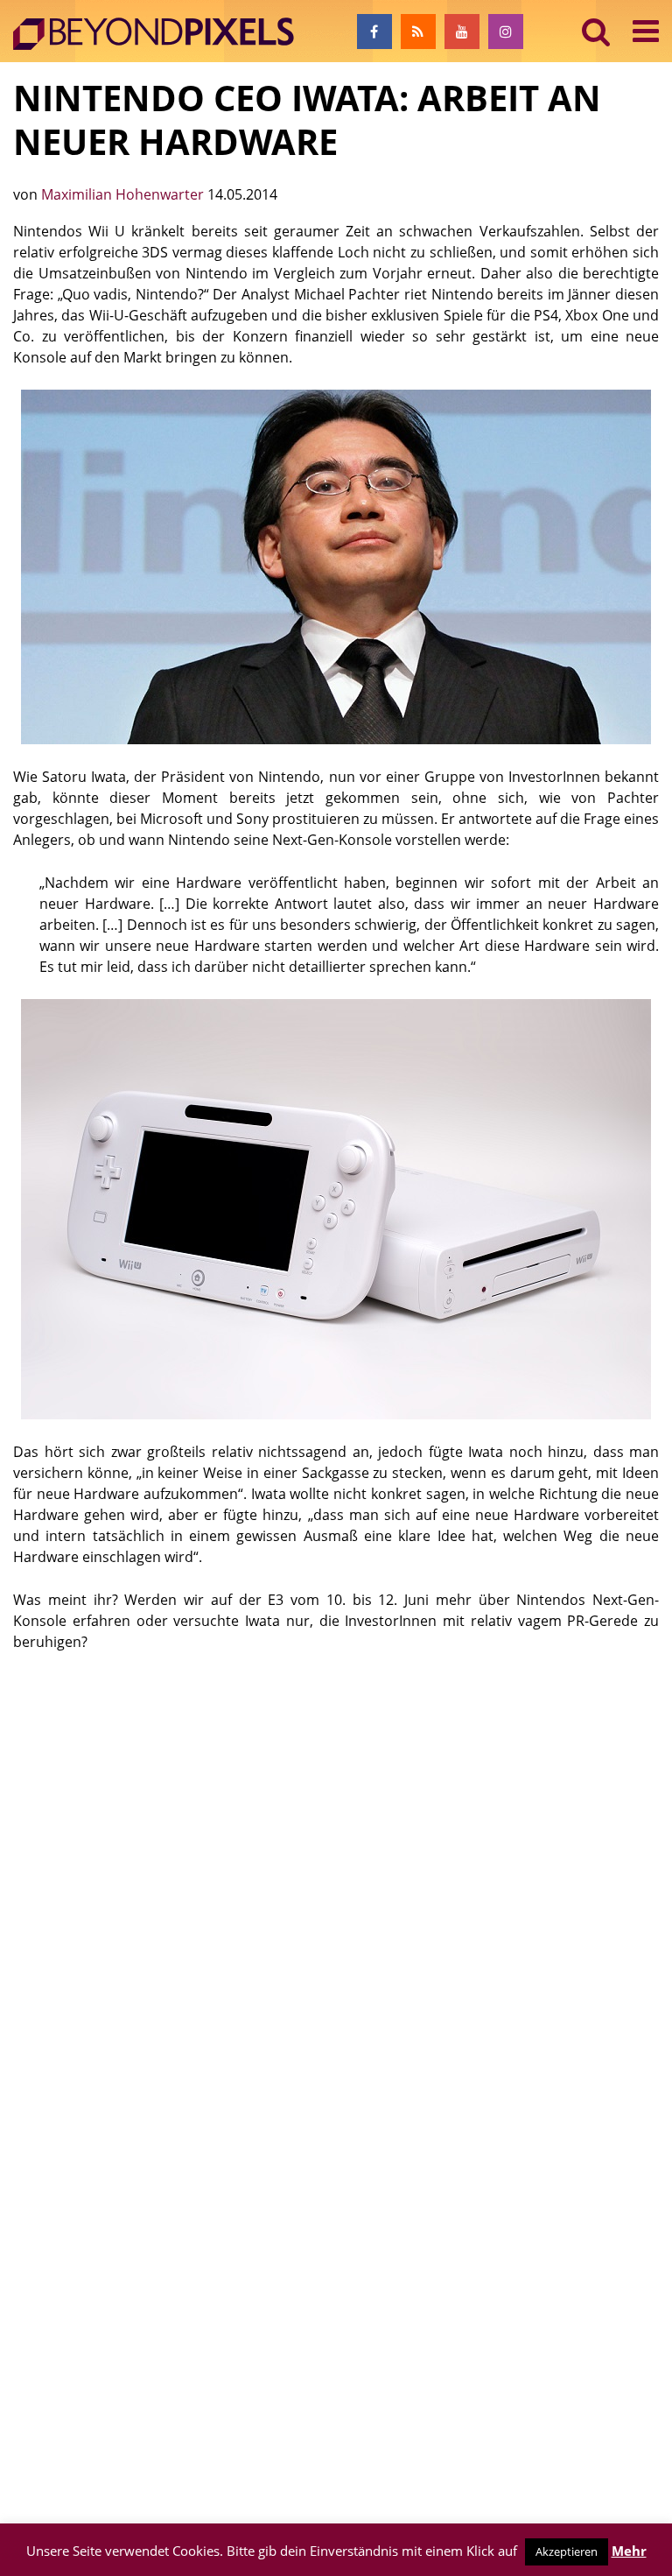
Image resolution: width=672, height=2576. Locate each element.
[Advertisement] (336, 1801)
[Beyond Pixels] (162, 34)
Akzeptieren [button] (567, 2551)
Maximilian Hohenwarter (124, 194)
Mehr (629, 2551)
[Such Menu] (596, 31)
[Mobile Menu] (646, 31)
